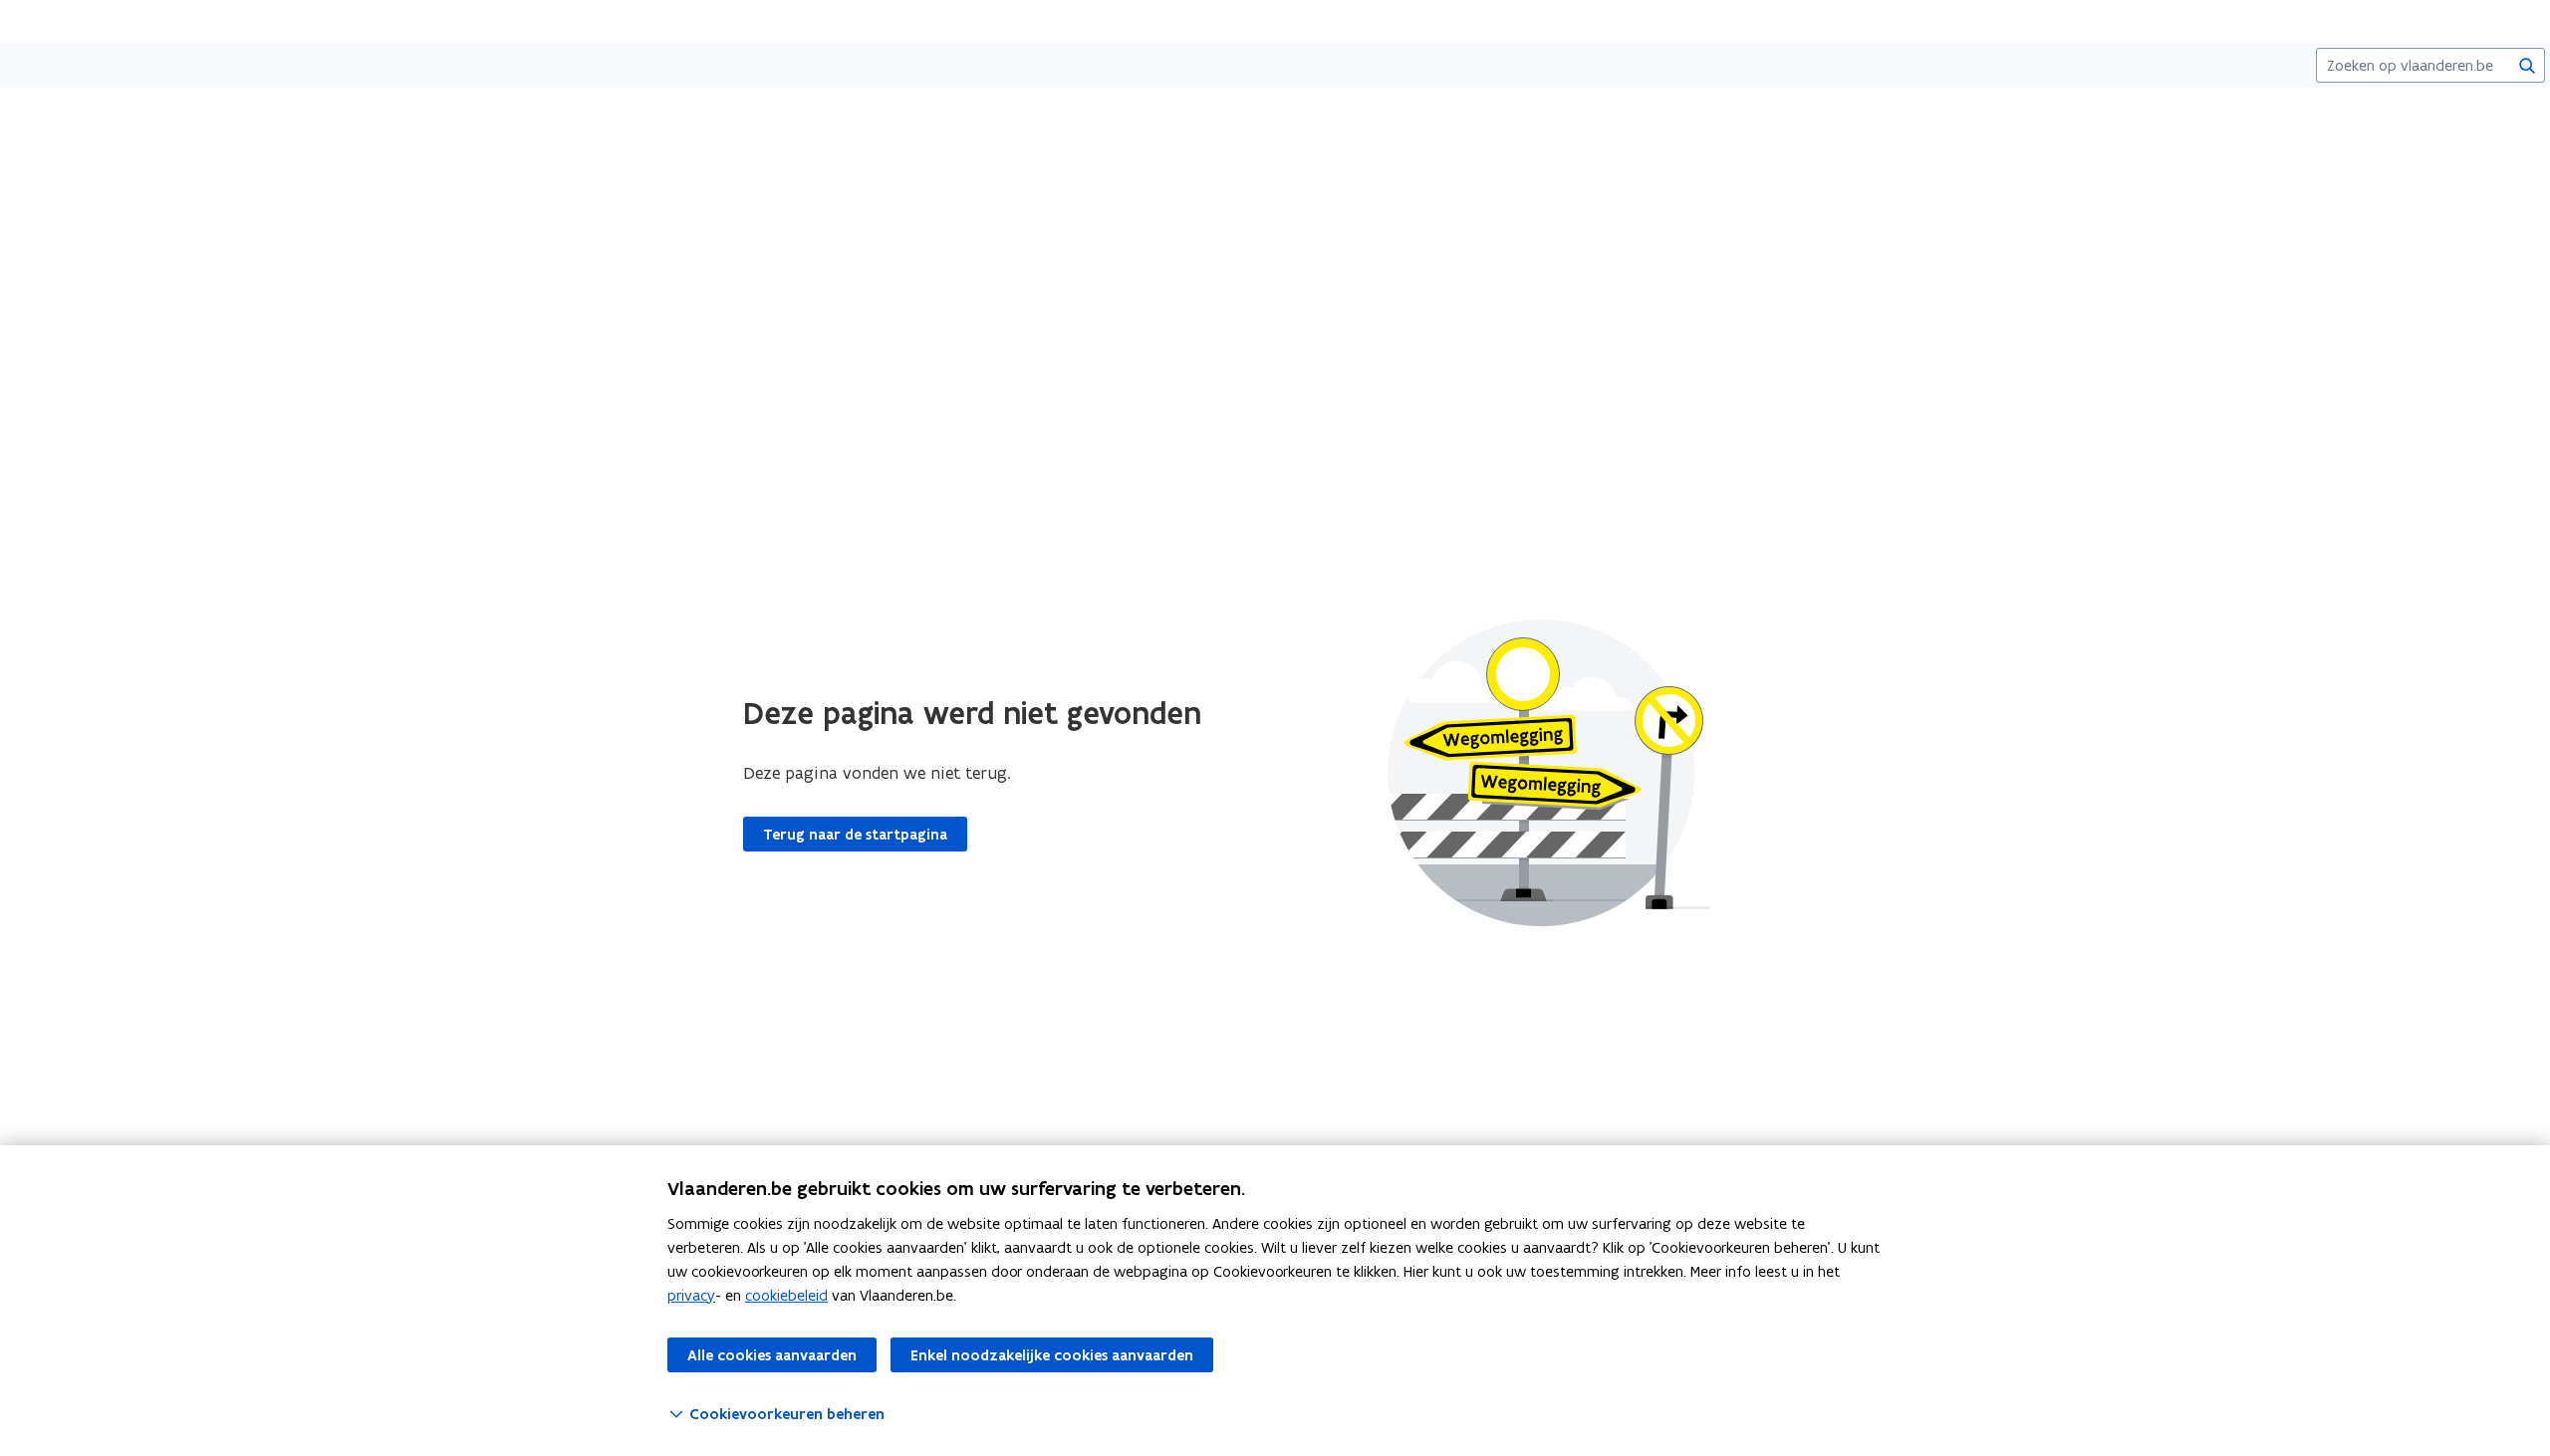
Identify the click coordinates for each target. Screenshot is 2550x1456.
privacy (691, 1295)
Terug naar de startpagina (855, 835)
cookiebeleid (786, 1295)
